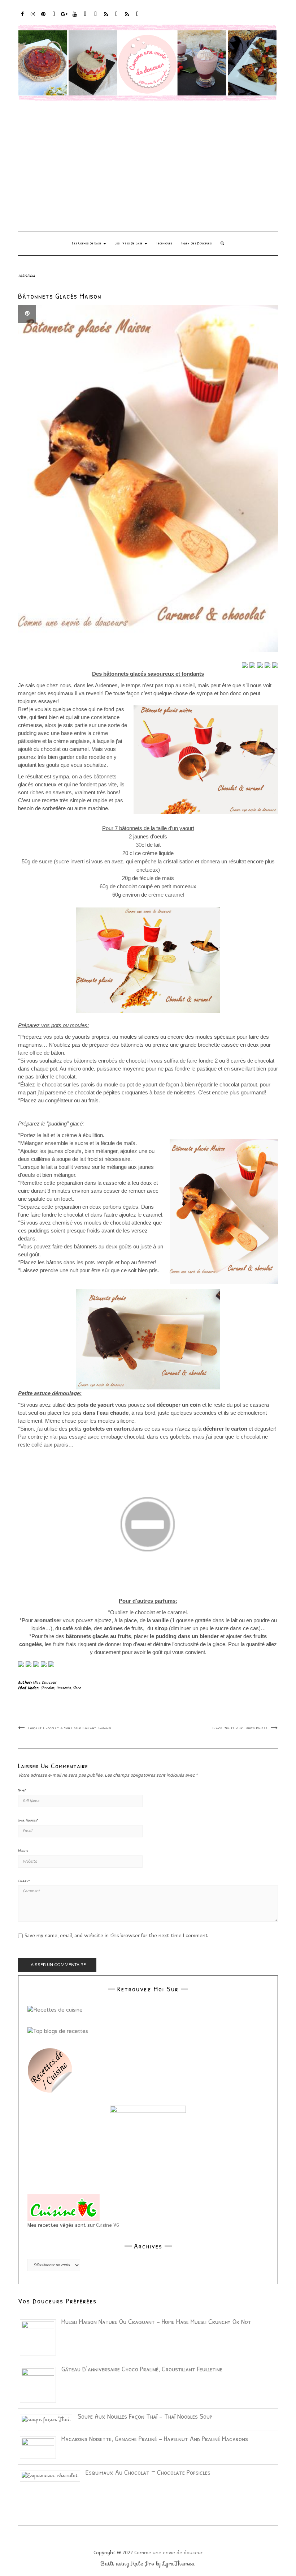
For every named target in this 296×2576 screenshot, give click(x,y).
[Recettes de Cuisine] (55, 2009)
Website (23, 1850)
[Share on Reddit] (260, 665)
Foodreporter (54, 18)
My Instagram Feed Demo (106, 18)
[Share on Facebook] (245, 665)
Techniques (164, 243)
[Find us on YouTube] (51, 1664)
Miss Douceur (45, 1682)
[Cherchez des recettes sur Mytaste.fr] (58, 2030)
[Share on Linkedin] (275, 665)
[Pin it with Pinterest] (267, 665)
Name (22, 1790)
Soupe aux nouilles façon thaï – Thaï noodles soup (145, 2416)
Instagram (33, 18)
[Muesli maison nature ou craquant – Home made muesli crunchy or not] (41, 2337)
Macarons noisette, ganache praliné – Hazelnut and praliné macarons (155, 2438)
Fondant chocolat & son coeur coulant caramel (70, 1728)
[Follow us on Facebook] (21, 1664)
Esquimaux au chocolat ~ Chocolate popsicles (148, 2472)
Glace (77, 1688)
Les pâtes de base (129, 243)
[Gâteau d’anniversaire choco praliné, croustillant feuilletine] (41, 2384)
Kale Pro (143, 2564)
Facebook (23, 18)
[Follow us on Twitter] (29, 1664)
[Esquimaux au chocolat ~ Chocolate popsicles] (53, 2475)
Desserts (64, 1688)
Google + (64, 18)
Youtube (75, 18)
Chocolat (47, 1688)
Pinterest (43, 18)
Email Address (28, 1820)
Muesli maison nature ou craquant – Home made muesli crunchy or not (156, 2321)
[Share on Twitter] (252, 665)
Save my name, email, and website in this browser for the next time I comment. (117, 1936)
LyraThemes (179, 2564)
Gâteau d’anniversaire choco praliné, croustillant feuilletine (142, 2369)
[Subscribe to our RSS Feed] (44, 1664)
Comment (24, 1881)
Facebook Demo (117, 18)
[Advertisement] (148, 166)
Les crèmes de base (87, 243)
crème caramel (166, 895)
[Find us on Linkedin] (36, 1664)
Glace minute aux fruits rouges (240, 1728)
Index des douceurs (85, 18)
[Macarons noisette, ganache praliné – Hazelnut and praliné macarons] (41, 2447)
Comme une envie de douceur (168, 2553)
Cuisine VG (108, 2225)
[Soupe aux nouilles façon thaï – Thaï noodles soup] (49, 2419)
